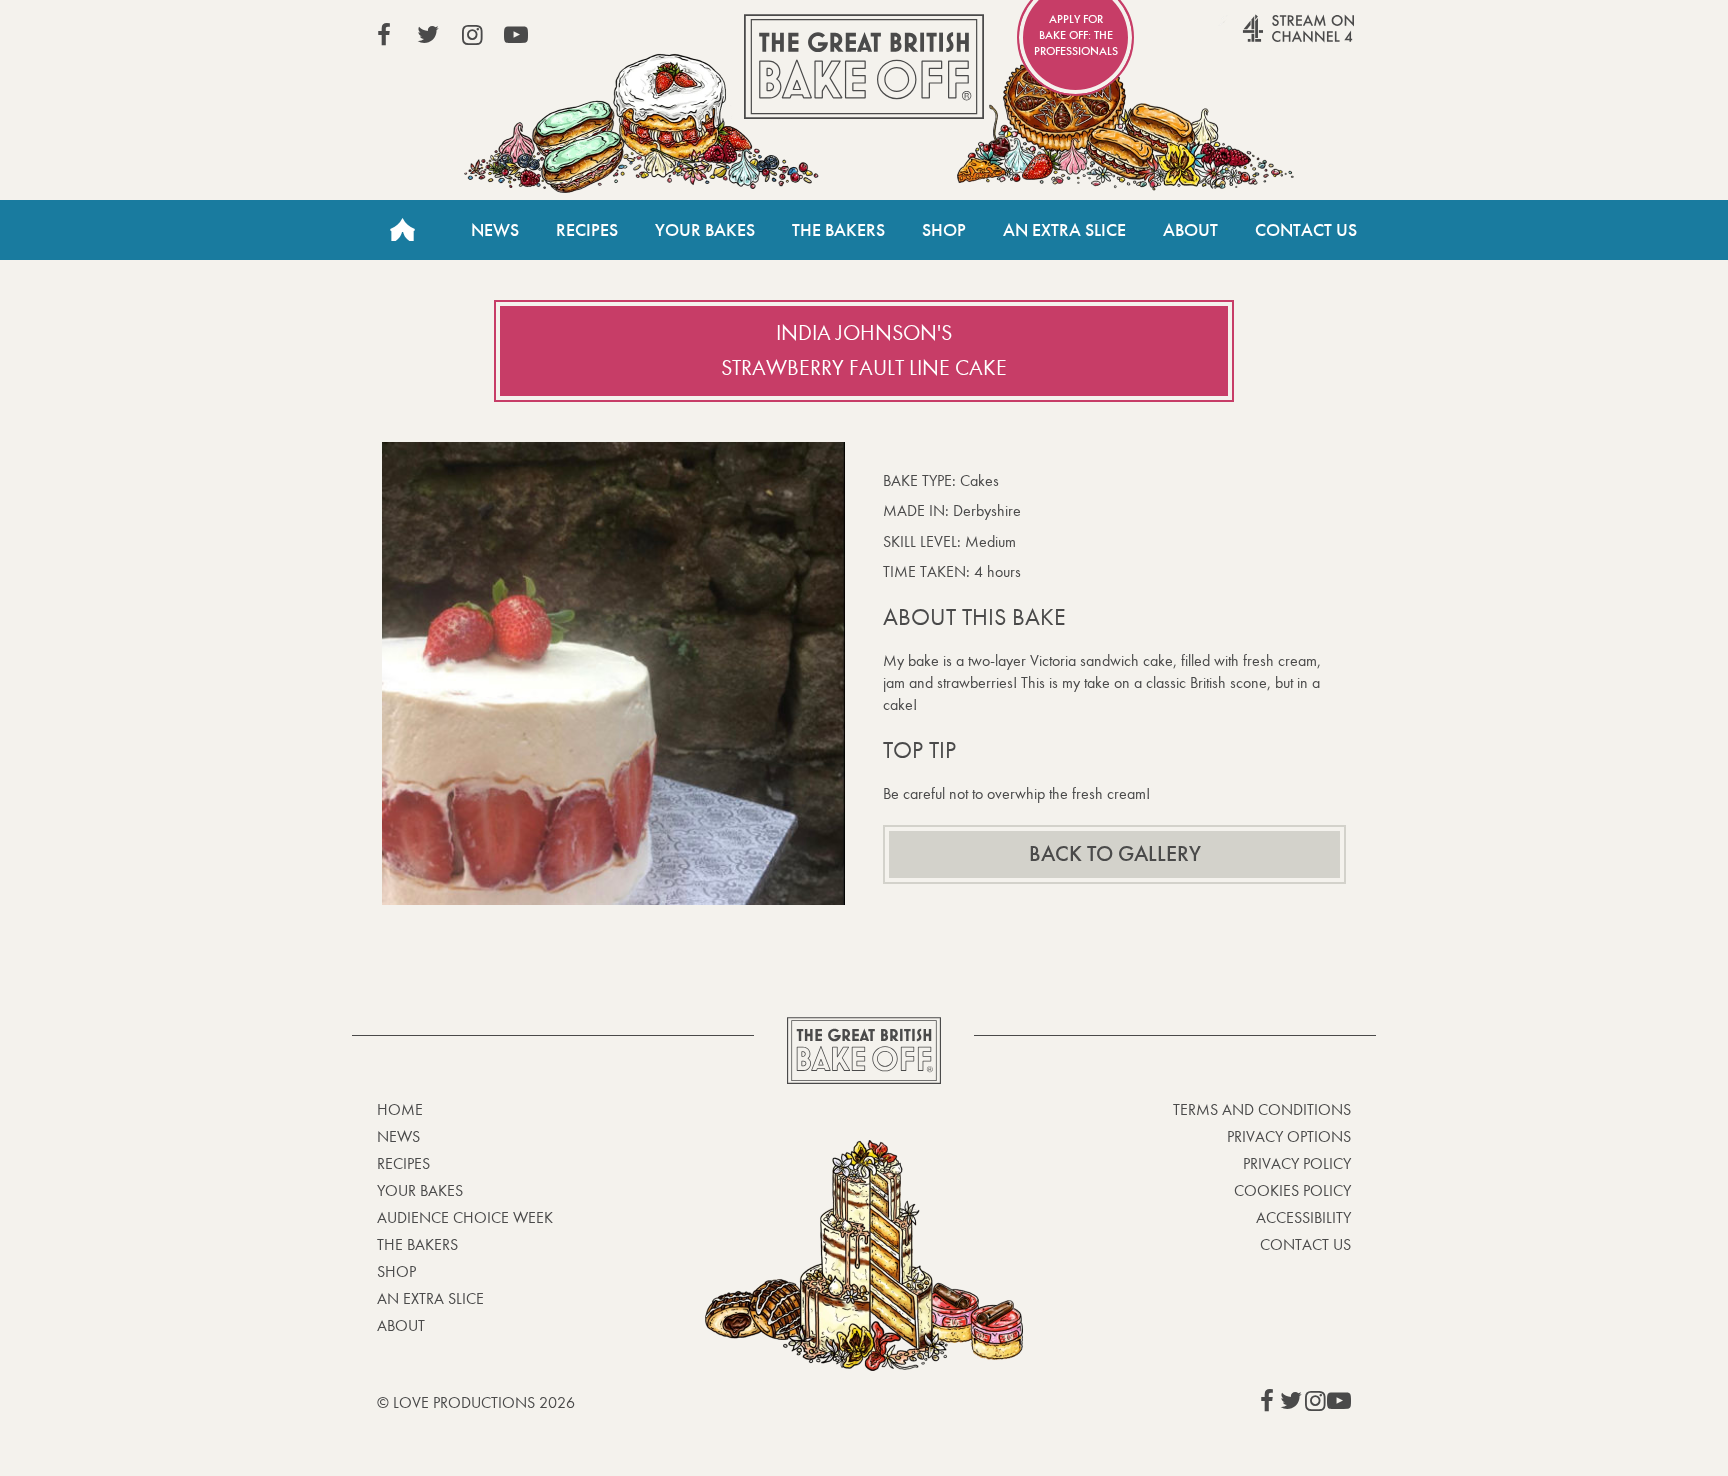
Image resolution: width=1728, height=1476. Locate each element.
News (495, 230)
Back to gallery (1115, 854)
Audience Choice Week (465, 1217)
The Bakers (838, 230)
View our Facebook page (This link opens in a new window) (384, 35)
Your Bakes (705, 230)
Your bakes (420, 1190)
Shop (944, 230)
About (1190, 230)
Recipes (587, 230)
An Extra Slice (1064, 230)
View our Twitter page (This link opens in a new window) (428, 35)
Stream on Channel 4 (1260, 39)
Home (402, 230)
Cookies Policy (1292, 1190)
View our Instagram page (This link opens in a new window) (472, 35)
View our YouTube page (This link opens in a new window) (516, 35)
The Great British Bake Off (864, 66)
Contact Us (1306, 230)
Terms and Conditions (1262, 1109)
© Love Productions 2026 (476, 1402)
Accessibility (1303, 1217)
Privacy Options (1289, 1136)
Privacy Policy (1297, 1163)
